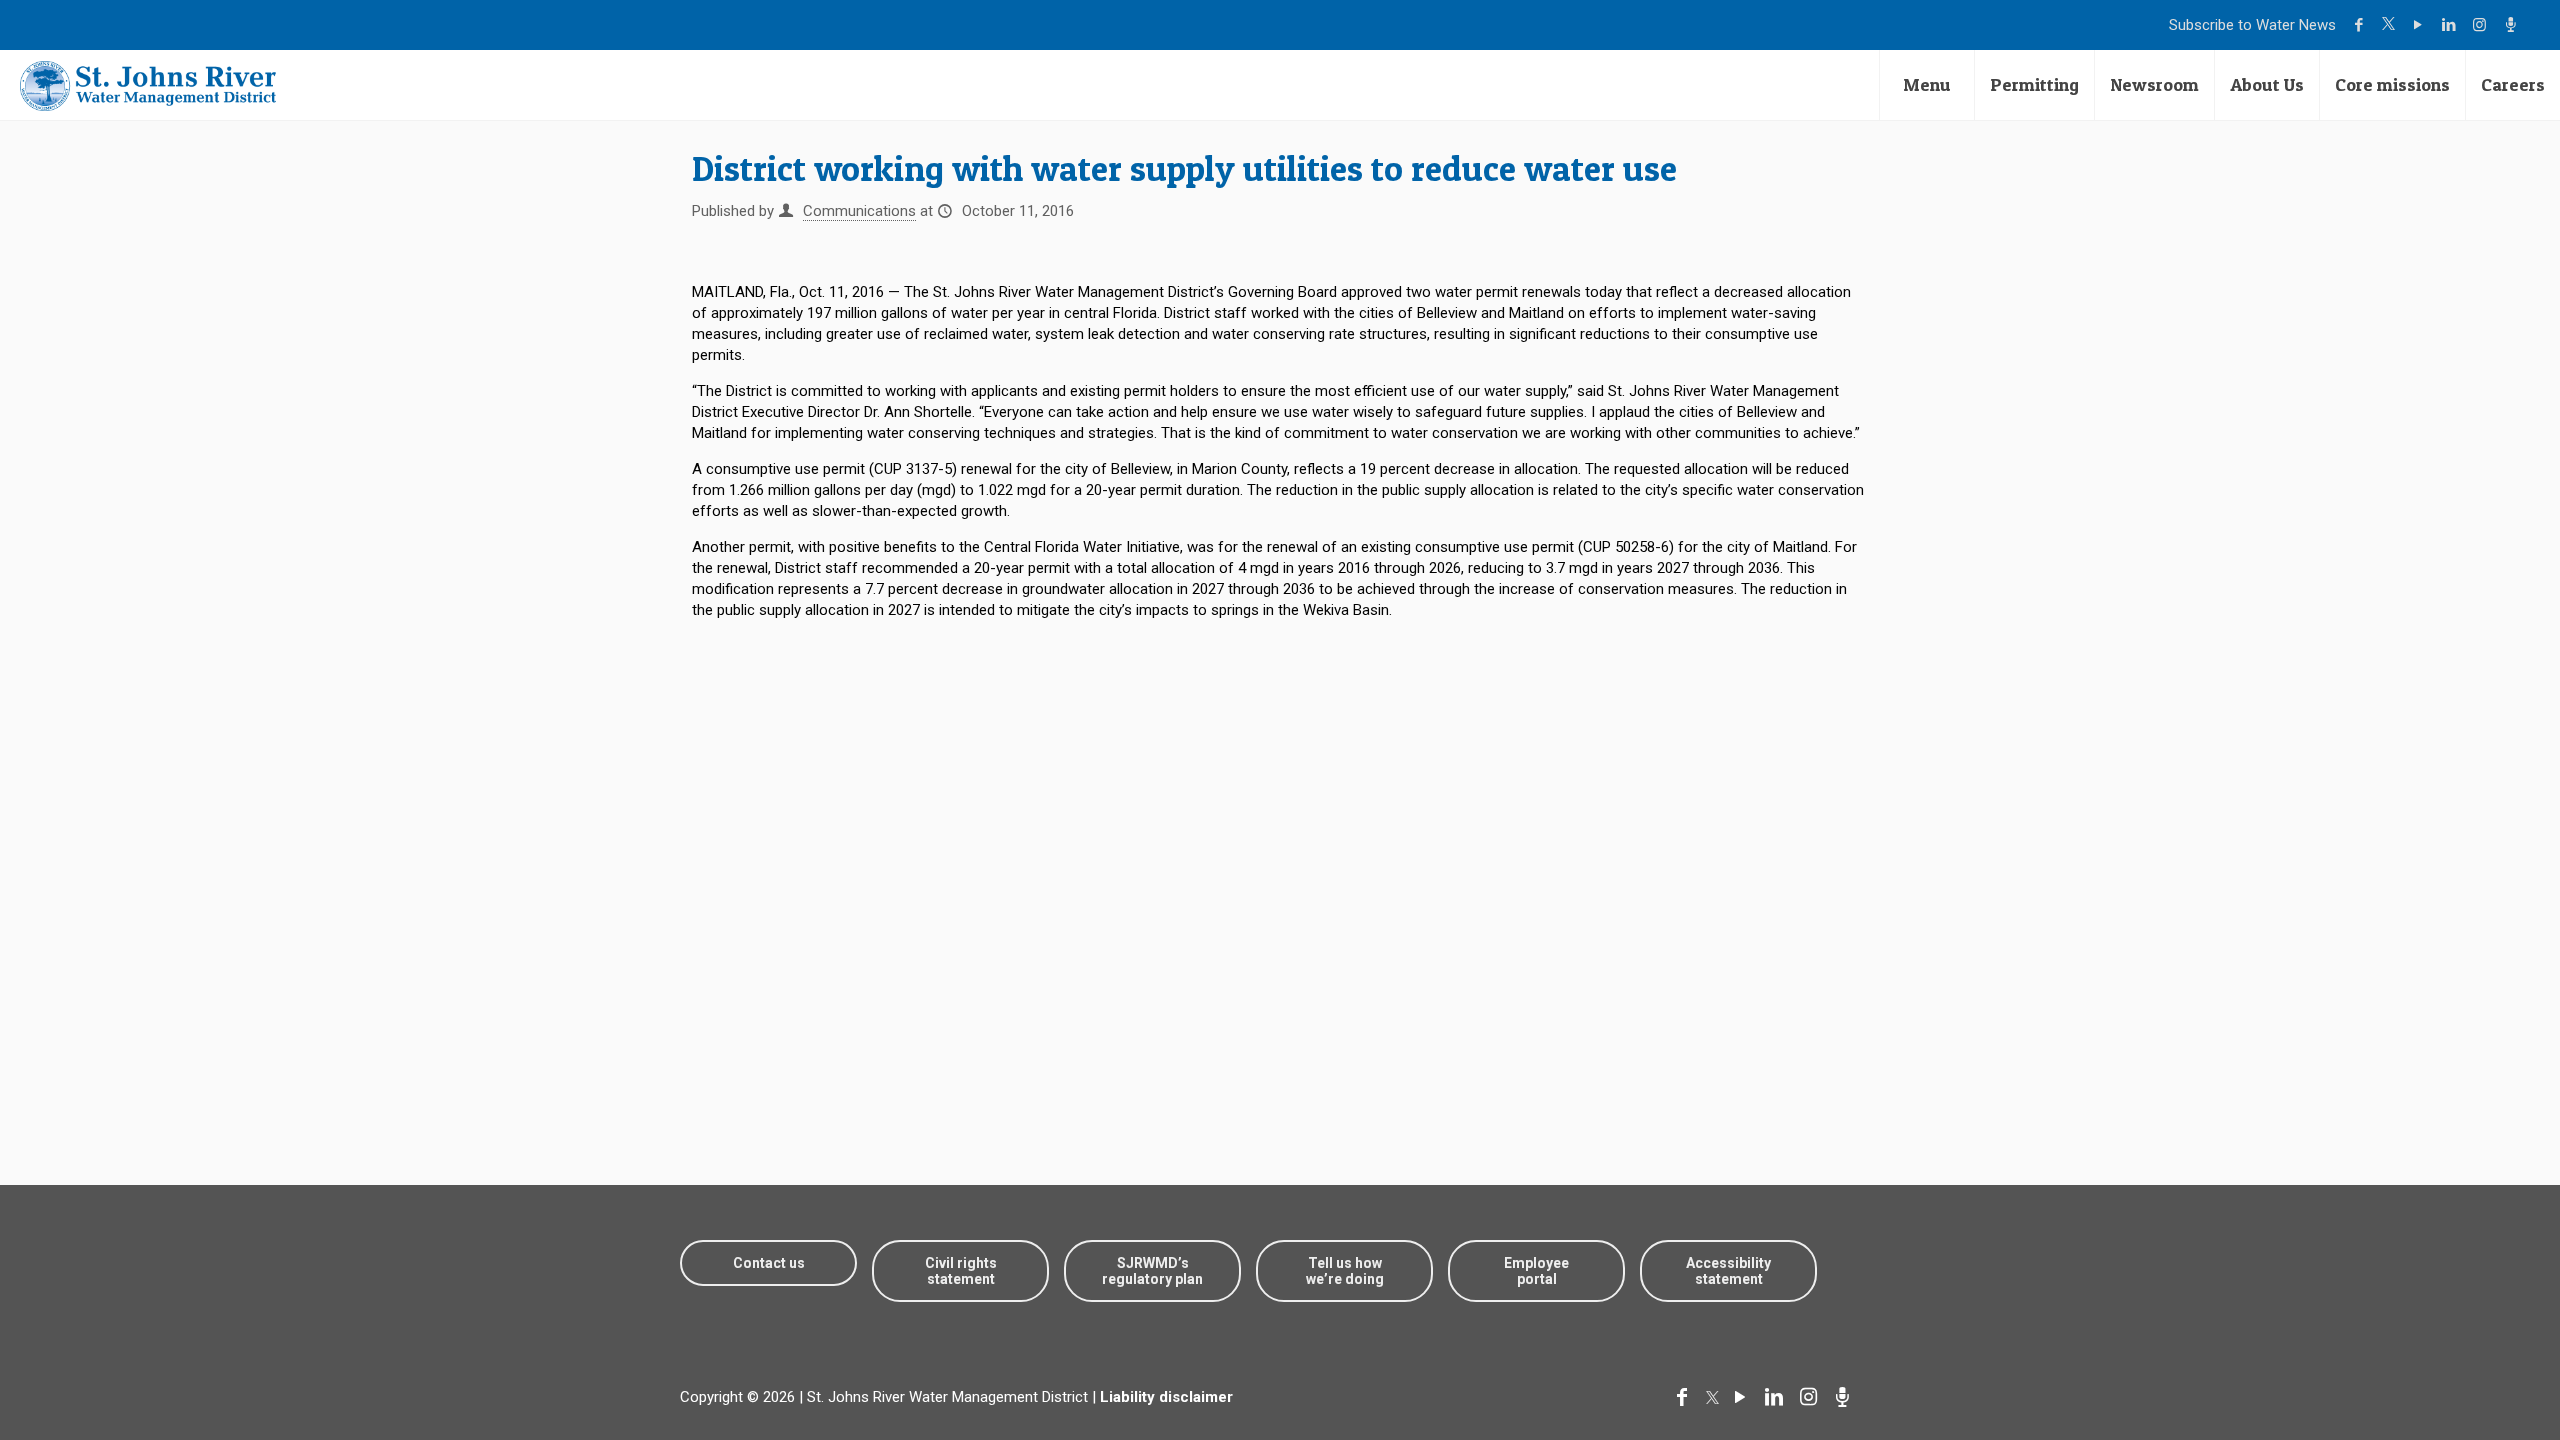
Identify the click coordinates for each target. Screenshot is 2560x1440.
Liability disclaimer (1166, 1397)
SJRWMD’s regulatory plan (1152, 1271)
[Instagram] (2482, 25)
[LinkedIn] (2451, 25)
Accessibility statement (1728, 1271)
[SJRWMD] (148, 85)
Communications (859, 211)
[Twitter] (2391, 25)
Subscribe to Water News (2252, 25)
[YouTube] (2420, 25)
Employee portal (1536, 1271)
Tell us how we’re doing (1345, 1271)
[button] (2482, 1362)
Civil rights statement (961, 1271)
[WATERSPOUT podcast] (2513, 25)
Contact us (769, 1263)
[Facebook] (2361, 25)
